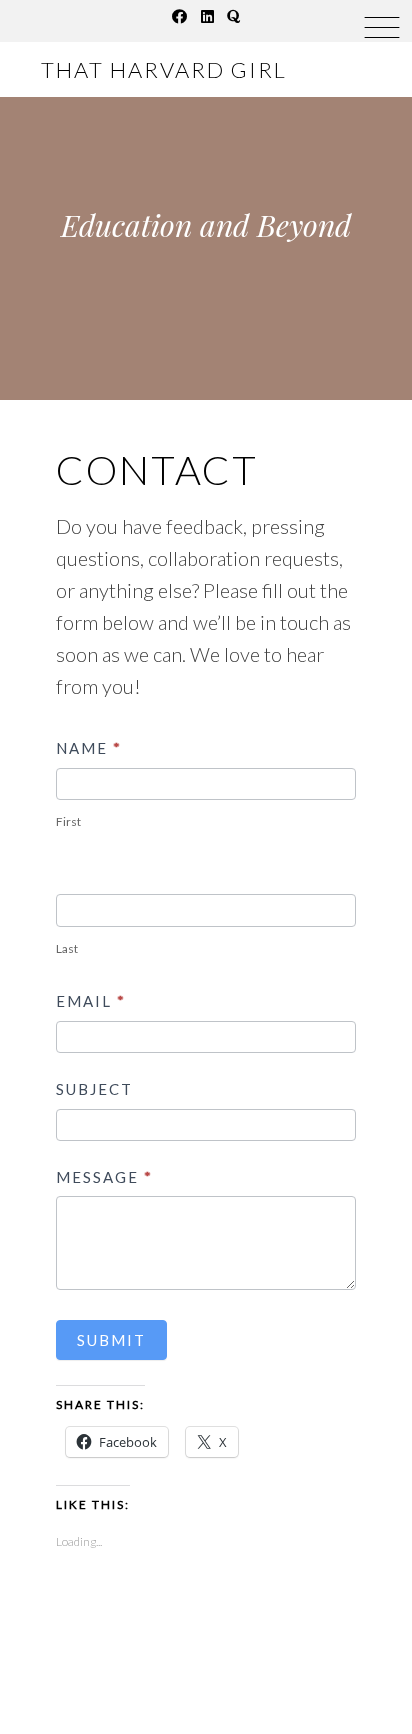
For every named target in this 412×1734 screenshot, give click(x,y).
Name (89, 748)
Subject (94, 1089)
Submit (111, 1340)
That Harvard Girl (164, 69)
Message (104, 1177)
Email (91, 1001)
